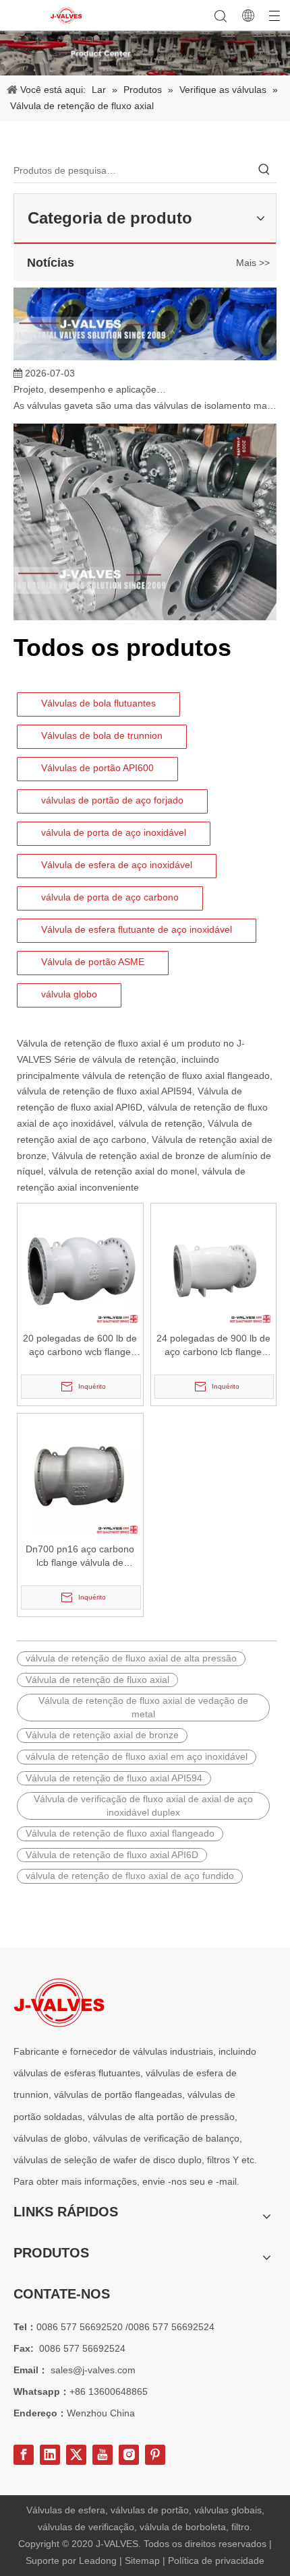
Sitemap (144, 2561)
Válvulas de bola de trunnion (102, 735)
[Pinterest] (155, 2455)
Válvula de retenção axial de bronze (102, 1735)
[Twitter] (76, 2455)
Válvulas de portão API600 (97, 768)
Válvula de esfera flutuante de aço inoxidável (137, 929)
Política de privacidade (216, 2561)
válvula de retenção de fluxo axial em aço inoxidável (137, 1756)
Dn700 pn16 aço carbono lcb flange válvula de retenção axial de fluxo (80, 1556)
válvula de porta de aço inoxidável (114, 832)
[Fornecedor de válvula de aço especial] (59, 2003)
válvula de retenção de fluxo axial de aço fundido (130, 1876)
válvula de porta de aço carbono (110, 897)
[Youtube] (103, 2455)
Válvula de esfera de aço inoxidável (117, 865)
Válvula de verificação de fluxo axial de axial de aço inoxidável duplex (143, 1806)
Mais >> (253, 263)
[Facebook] (24, 2455)
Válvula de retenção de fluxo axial (89, 1043)
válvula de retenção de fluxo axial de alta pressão (131, 1658)
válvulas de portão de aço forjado (112, 800)
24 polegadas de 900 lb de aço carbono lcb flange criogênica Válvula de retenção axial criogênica (213, 1346)
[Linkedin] (50, 2455)
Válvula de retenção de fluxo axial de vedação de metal (143, 1707)
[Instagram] (129, 2455)
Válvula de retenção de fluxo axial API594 (114, 1778)
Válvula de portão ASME (93, 962)
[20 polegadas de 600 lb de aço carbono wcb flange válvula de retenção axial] (80, 1265)
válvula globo (69, 994)
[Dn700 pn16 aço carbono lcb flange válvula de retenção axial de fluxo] (80, 1476)
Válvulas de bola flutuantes (98, 703)
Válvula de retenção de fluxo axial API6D (112, 1855)
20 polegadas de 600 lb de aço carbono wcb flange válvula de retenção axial (80, 1346)
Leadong (99, 2561)
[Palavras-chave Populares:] (264, 170)
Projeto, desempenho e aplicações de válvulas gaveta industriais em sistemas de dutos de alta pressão (90, 382)
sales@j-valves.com (93, 2370)
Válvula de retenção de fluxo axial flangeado (120, 1833)
